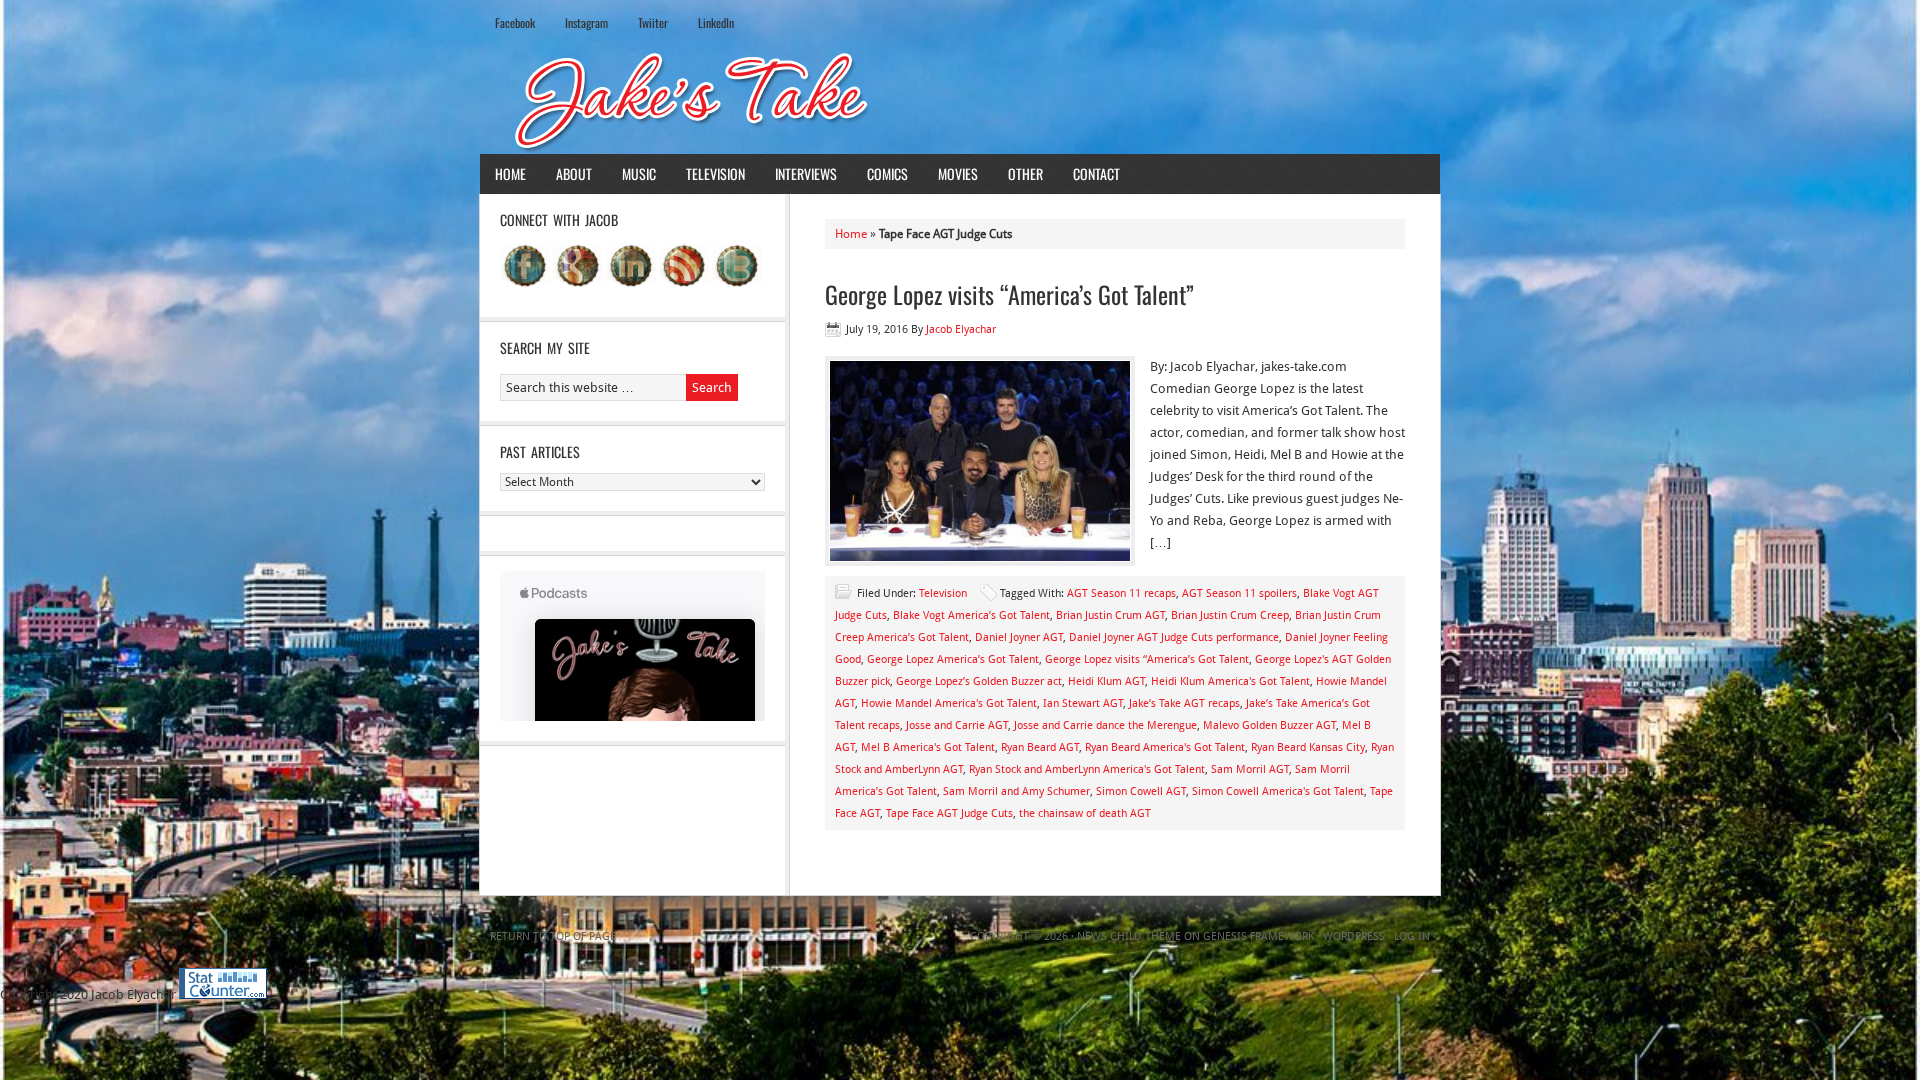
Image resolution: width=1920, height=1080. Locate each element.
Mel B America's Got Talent (928, 747)
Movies (958, 173)
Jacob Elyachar (961, 329)
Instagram (586, 22)
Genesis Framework (1258, 936)
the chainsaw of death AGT (1085, 813)
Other (1025, 173)
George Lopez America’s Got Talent (953, 659)
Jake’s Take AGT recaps (1184, 703)
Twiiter (653, 22)
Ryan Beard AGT (1040, 747)
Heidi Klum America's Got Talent (1230, 681)
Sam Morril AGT (1250, 769)
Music (639, 173)
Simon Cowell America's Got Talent (1278, 791)
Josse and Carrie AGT (957, 725)
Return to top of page (553, 936)
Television (715, 173)
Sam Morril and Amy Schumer (1016, 791)
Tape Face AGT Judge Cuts (949, 813)
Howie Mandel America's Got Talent (949, 703)
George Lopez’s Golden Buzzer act (979, 681)
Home (510, 173)
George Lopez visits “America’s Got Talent (1147, 659)
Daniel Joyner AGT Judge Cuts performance (1174, 637)
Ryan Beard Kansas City (1308, 747)
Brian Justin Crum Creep (1230, 615)
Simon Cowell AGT (1141, 791)
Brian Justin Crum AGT (1110, 615)
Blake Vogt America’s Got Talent (971, 615)
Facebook (515, 22)
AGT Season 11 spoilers (1239, 593)
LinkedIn (716, 22)
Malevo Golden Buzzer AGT (1269, 725)
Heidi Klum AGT (1106, 681)
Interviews (806, 173)
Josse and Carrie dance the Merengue (1105, 725)
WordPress (1354, 936)
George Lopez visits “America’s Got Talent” (1009, 294)
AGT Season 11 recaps (1121, 593)
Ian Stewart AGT (1083, 703)
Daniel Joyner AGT (1019, 637)
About (574, 173)
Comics (887, 173)
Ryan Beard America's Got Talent (1165, 747)
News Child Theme (1129, 936)
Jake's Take (960, 99)
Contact (1096, 173)
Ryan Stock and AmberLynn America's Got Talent (1087, 769)
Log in (1412, 936)
